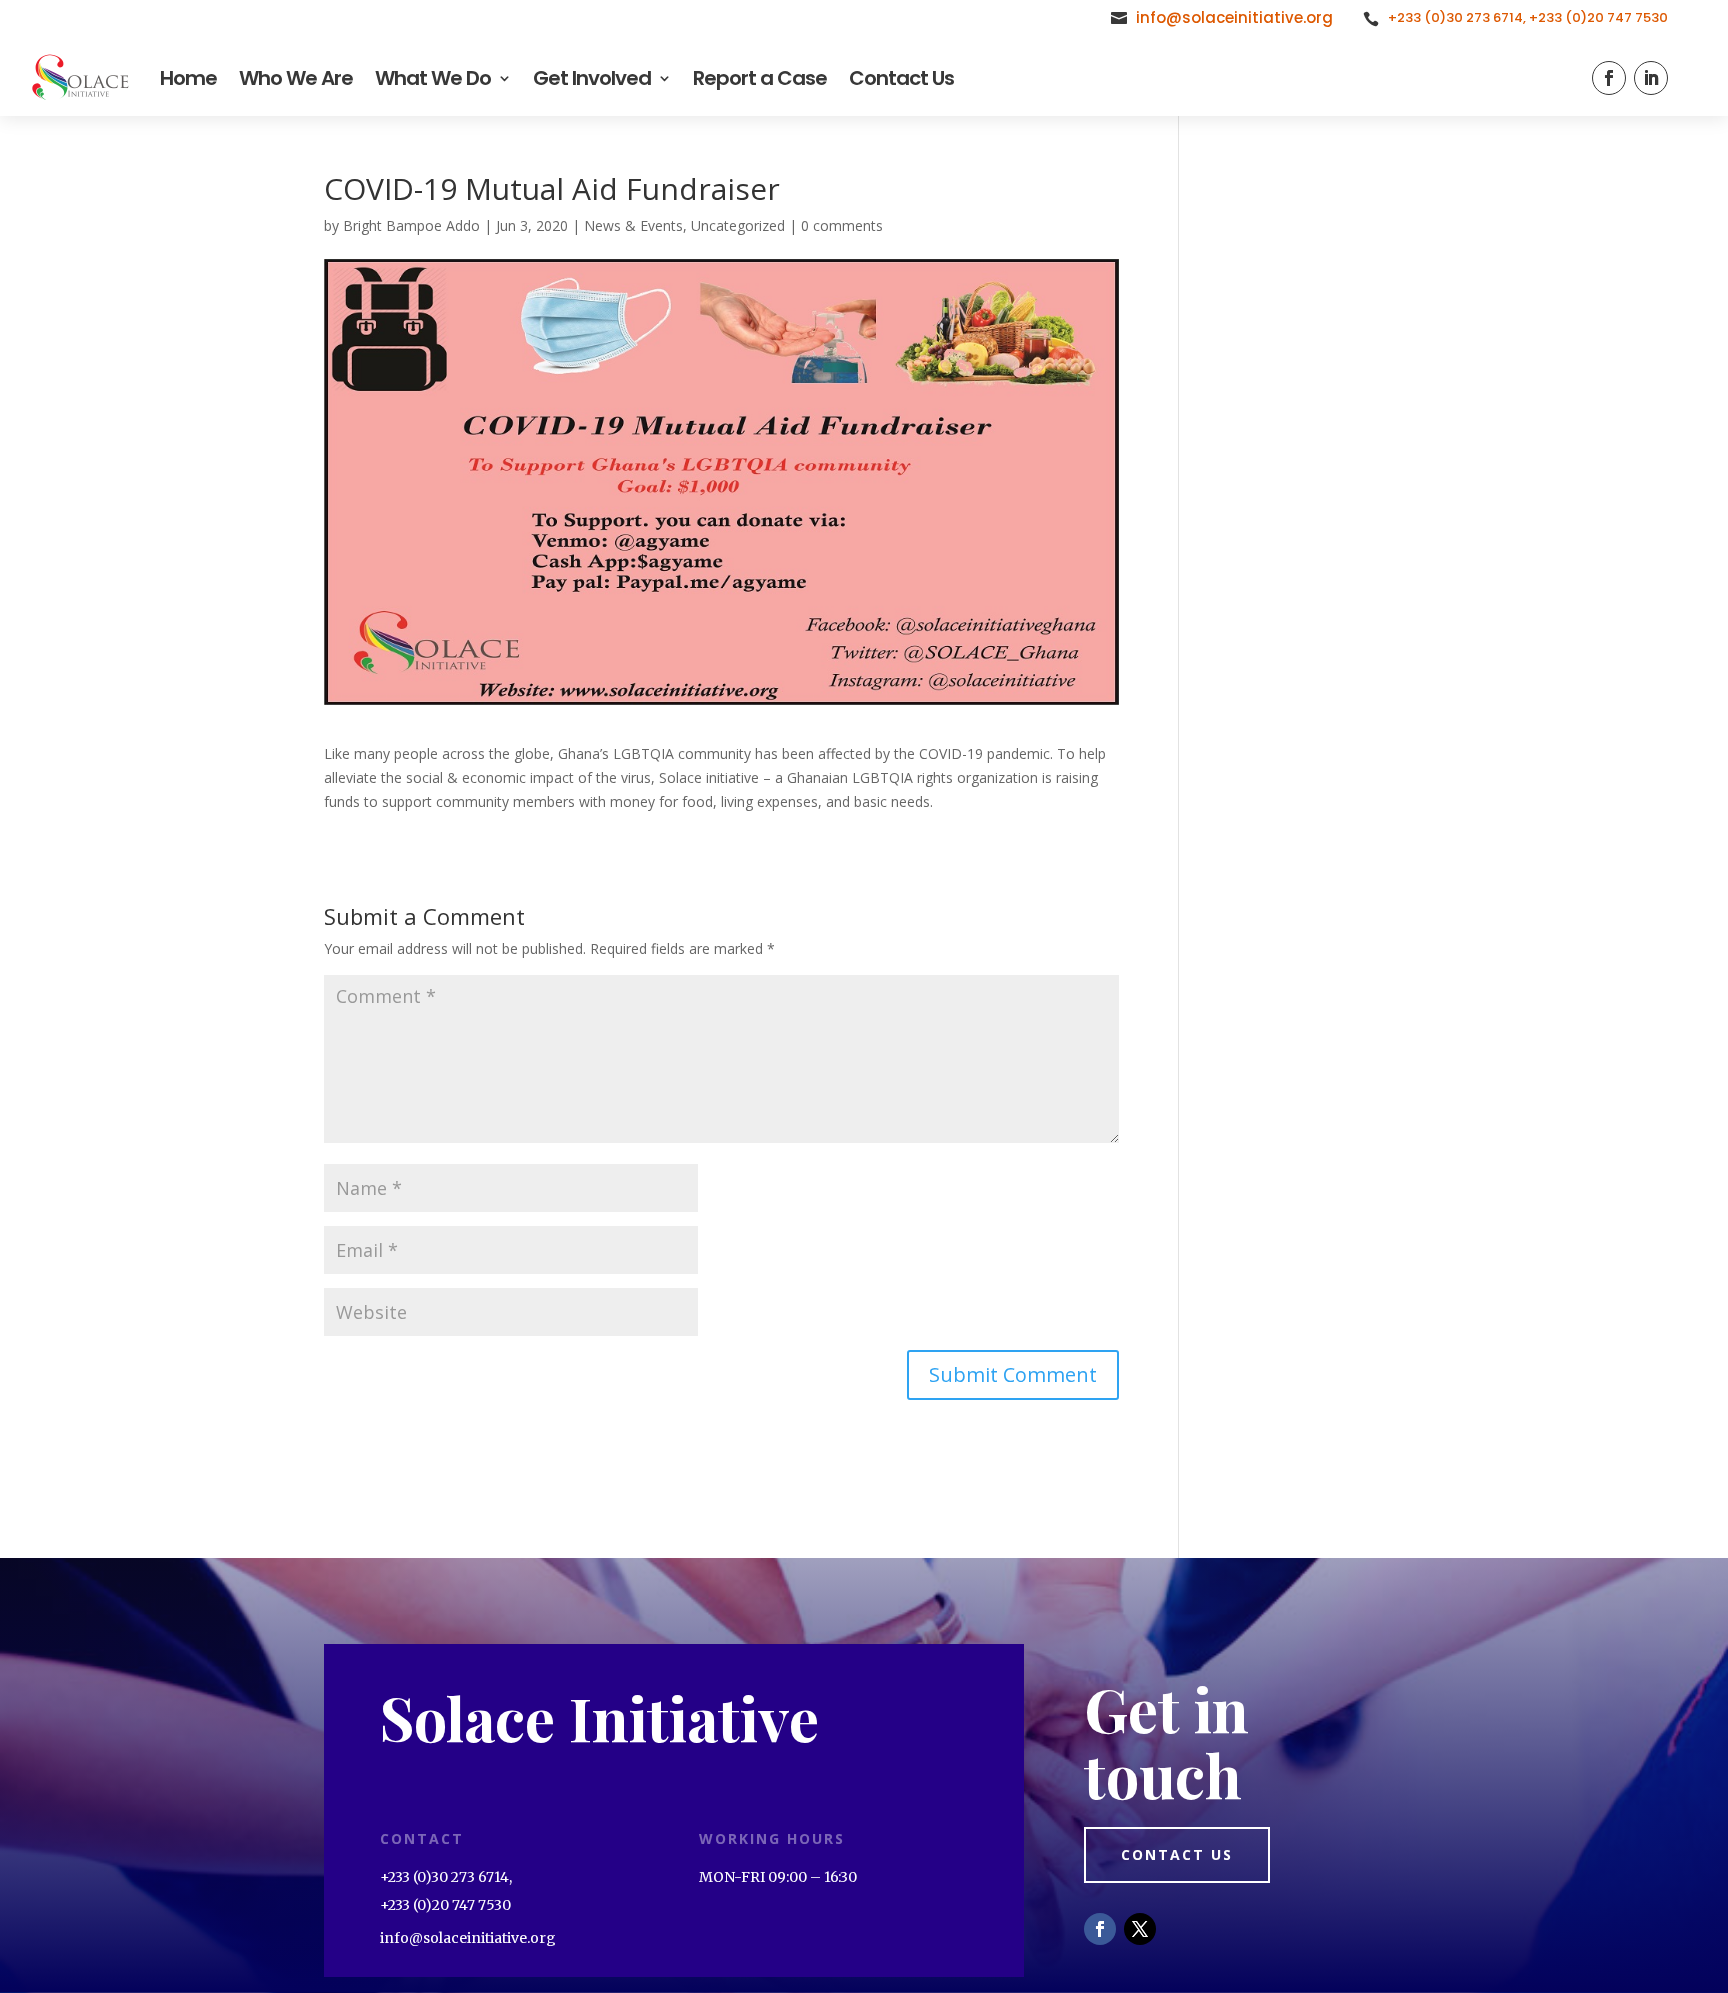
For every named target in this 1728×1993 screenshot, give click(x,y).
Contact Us (901, 78)
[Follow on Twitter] (1140, 1929)
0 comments (842, 225)
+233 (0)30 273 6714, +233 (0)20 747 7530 (1528, 17)
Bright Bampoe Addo (411, 225)
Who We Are (296, 78)
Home (188, 78)
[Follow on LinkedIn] (1651, 78)
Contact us (1177, 1854)
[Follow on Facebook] (1609, 78)
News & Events (633, 225)
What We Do (433, 78)
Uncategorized (738, 225)
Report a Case (760, 78)
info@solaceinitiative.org (1234, 17)
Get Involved (592, 78)
